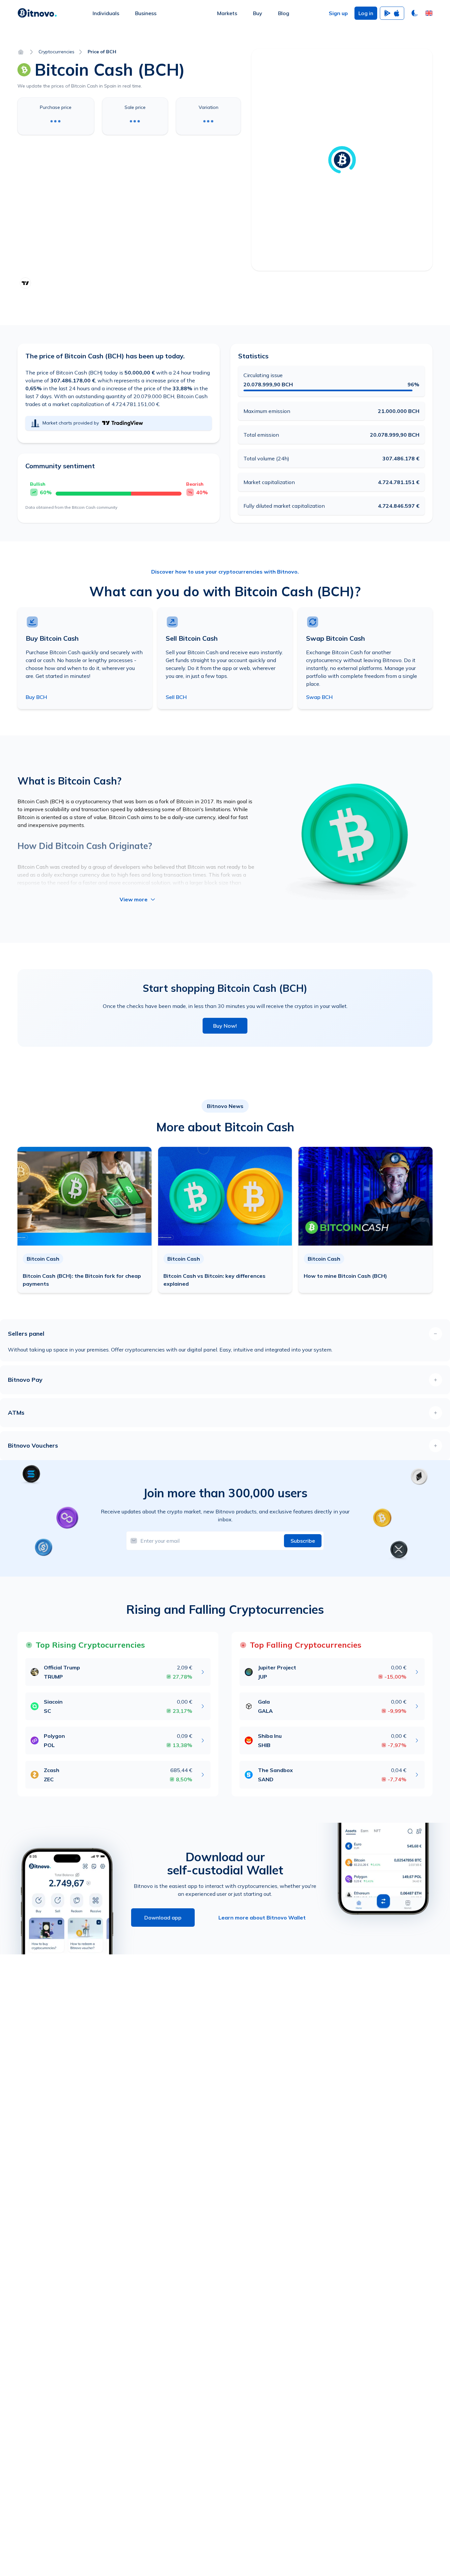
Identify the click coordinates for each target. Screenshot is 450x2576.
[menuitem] (106, 13)
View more (134, 899)
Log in (366, 13)
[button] (429, 13)
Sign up (338, 13)
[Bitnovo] (37, 13)
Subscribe (303, 1541)
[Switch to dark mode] (415, 13)
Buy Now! (225, 1026)
